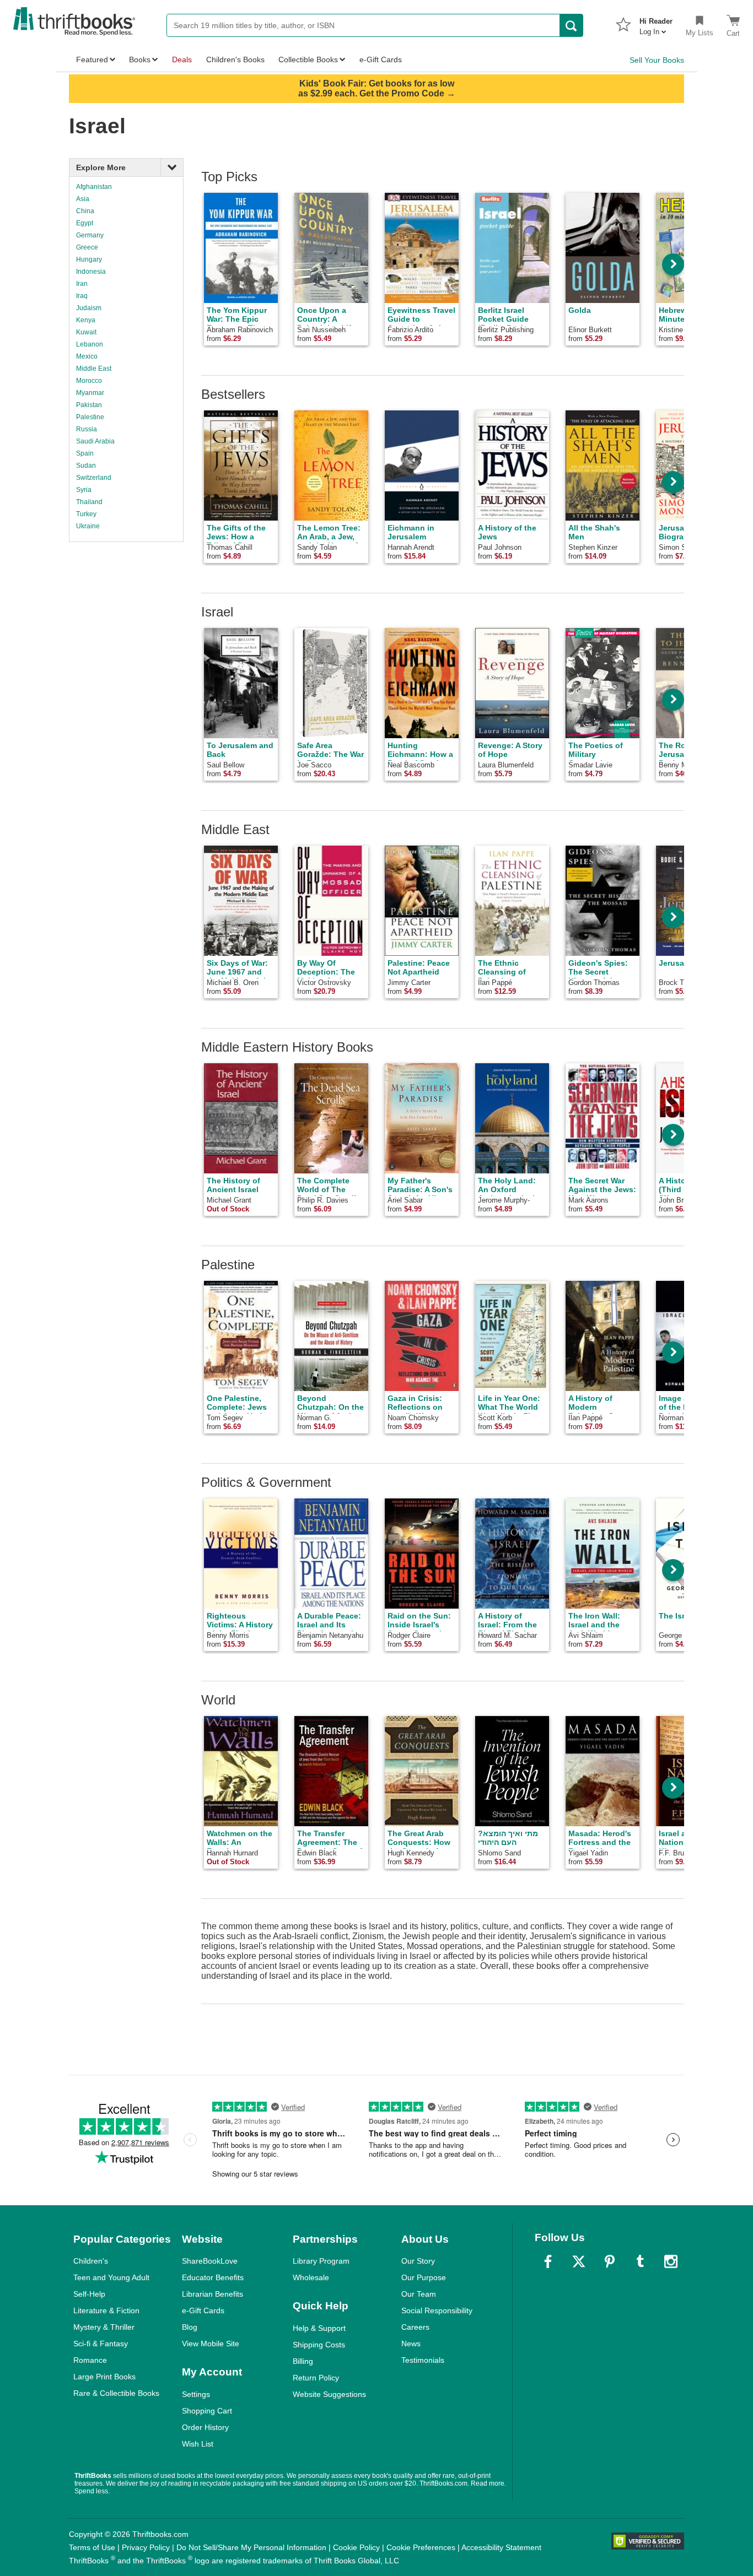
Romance (90, 2360)
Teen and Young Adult (111, 2277)
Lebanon (90, 344)
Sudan (86, 466)
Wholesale (311, 2277)
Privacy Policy (146, 2547)
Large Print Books (104, 2377)
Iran (82, 284)
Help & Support (319, 2328)
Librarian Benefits (213, 2294)
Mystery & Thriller (104, 2327)
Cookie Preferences (421, 2547)
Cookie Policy (356, 2547)
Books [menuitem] (140, 59)
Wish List (198, 2444)
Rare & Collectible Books (116, 2393)
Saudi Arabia (95, 441)
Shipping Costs (319, 2345)
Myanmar (90, 393)
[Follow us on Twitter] (579, 2261)
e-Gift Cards (203, 2310)
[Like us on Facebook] (548, 2261)
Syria (84, 490)
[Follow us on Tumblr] (640, 2261)
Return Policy (316, 2378)
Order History (205, 2427)
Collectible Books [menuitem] (308, 59)
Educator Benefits (213, 2277)
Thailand (89, 502)
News (411, 2344)
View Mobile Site (211, 2344)
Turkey (86, 514)
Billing (303, 2361)
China (85, 211)
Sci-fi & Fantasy (101, 2344)
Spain (85, 453)
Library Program (321, 2261)
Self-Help (89, 2294)
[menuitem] (656, 23)
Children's (91, 2261)
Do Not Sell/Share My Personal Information (251, 2547)
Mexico (87, 356)
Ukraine (88, 526)
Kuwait (86, 332)
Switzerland (94, 478)
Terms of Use (92, 2547)
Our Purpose (424, 2277)
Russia (87, 429)
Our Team (419, 2294)
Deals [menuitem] (182, 59)
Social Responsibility (437, 2310)
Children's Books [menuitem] (235, 59)
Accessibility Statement (501, 2547)
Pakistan (89, 405)
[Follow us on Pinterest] (610, 2261)
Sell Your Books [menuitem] (657, 60)
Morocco (89, 381)
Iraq (82, 296)
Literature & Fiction (106, 2310)
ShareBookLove (210, 2261)
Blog (190, 2327)
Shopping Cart (207, 2411)
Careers (415, 2327)
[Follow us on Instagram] (671, 2261)
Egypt (85, 223)
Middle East (94, 369)
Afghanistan (94, 187)
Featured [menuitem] (92, 59)
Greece (87, 247)
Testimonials (423, 2360)
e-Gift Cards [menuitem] (381, 59)
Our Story (418, 2261)
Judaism (89, 308)
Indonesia (91, 272)
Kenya (86, 320)
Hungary (89, 259)
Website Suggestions (329, 2394)
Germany (90, 235)
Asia (83, 199)
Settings (196, 2394)
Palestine (90, 417)
